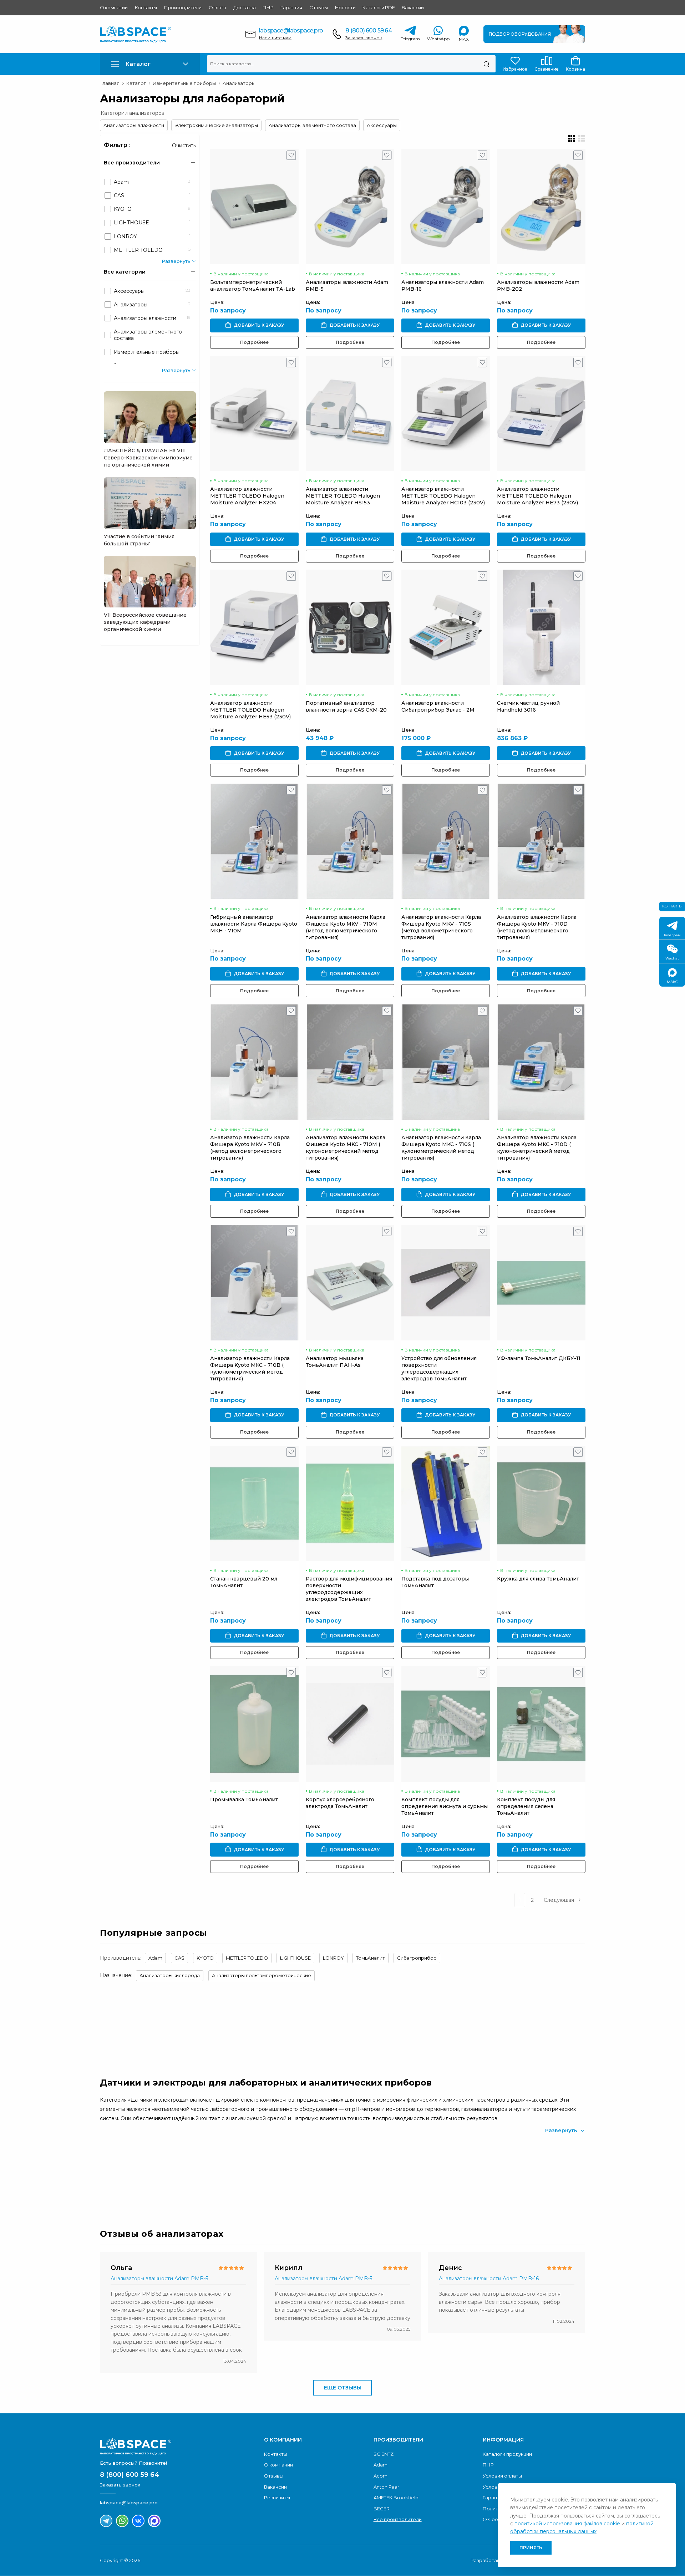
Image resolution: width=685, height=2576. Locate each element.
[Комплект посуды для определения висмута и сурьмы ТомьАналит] (446, 1724)
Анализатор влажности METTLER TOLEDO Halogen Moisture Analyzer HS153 (343, 496)
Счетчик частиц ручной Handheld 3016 (528, 706)
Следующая (559, 1900)
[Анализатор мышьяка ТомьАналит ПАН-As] (350, 1282)
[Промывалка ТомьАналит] (254, 1724)
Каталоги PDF (379, 7)
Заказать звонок (364, 38)
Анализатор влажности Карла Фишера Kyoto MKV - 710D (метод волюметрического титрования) (537, 927)
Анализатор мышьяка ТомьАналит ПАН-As (335, 1362)
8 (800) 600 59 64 (368, 30)
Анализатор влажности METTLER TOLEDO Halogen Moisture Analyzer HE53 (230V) (250, 710)
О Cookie (494, 2519)
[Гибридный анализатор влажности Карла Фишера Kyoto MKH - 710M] (254, 841)
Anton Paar (386, 2487)
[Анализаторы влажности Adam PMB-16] (446, 206)
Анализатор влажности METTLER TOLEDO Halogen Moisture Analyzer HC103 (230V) (443, 496)
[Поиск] (486, 64)
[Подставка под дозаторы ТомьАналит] (446, 1503)
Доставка (244, 7)
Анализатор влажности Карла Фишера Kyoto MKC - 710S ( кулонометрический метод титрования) (441, 1148)
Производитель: (121, 1958)
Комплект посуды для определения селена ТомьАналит (526, 1806)
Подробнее (254, 342)
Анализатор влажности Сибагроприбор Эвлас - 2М (438, 706)
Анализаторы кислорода (170, 1975)
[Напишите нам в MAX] (154, 2521)
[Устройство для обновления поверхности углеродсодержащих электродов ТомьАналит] (446, 1282)
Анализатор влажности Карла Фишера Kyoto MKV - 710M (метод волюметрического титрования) (346, 927)
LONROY (333, 1958)
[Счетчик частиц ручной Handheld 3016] (541, 627)
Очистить (184, 146)
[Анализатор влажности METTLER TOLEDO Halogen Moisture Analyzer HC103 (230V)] (446, 414)
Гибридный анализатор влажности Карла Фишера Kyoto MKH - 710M (254, 924)
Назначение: (116, 1975)
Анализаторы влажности (134, 125)
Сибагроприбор (417, 1958)
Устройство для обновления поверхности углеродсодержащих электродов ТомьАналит (439, 1368)
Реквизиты (277, 2498)
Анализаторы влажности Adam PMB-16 (489, 2279)
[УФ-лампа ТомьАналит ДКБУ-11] (541, 1282)
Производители (183, 7)
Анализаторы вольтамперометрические (262, 1975)
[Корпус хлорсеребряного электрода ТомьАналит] (350, 1724)
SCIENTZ (384, 2454)
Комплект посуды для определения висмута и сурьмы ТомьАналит (445, 1806)
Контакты (146, 7)
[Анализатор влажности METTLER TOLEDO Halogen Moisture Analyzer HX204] (254, 414)
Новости (345, 7)
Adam (155, 1958)
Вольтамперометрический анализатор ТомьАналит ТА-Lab (253, 286)
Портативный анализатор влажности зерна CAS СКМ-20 (346, 706)
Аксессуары (382, 125)
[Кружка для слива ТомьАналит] (541, 1503)
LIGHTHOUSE (295, 1958)
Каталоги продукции (507, 2454)
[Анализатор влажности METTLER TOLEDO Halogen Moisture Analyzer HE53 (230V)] (254, 627)
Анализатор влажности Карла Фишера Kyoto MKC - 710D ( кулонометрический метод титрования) (537, 1148)
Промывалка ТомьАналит (244, 1799)
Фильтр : (117, 145)
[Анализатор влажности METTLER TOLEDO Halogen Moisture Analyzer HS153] (350, 414)
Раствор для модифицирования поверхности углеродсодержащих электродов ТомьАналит (349, 1589)
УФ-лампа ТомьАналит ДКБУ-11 (539, 1358)
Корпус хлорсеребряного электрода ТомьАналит (340, 1803)
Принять (531, 2548)
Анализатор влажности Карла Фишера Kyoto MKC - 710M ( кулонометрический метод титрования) (346, 1148)
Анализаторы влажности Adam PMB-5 (159, 2279)
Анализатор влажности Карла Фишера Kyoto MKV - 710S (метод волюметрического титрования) (441, 927)
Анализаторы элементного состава (312, 125)
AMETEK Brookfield (396, 2498)
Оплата (217, 7)
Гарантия (291, 7)
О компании (114, 7)
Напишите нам (275, 38)
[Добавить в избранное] (291, 157)
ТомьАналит (371, 1958)
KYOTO (205, 1958)
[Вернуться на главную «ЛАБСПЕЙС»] (178, 2447)
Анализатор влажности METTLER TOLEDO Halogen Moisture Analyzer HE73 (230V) (537, 496)
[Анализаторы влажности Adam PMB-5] (350, 206)
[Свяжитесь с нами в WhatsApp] (122, 2521)
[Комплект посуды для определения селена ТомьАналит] (541, 1724)
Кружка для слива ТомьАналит (538, 1579)
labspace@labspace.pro (291, 30)
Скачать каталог (541, 2175)
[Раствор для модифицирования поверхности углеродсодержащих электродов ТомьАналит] (350, 1503)
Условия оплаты (502, 2476)
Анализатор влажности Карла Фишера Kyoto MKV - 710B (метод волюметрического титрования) (250, 1148)
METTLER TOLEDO (247, 1958)
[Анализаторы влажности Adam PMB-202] (541, 206)
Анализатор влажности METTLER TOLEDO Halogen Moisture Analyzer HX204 (247, 496)
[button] (150, 64)
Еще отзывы (343, 2388)
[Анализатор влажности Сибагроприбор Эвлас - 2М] (446, 627)
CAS (179, 1958)
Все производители (398, 2519)
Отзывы (319, 7)
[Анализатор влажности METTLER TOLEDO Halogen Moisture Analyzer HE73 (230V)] (541, 414)
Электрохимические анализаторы (216, 125)
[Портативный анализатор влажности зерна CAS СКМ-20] (350, 627)
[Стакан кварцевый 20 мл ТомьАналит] (254, 1503)
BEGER (382, 2509)
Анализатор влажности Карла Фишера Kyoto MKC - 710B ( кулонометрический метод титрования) (250, 1368)
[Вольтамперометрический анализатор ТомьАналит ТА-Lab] (254, 206)
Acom (380, 2476)
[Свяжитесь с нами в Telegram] (106, 2521)
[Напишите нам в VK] (138, 2521)
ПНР (268, 7)
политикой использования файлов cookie (567, 2524)
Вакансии (413, 7)
